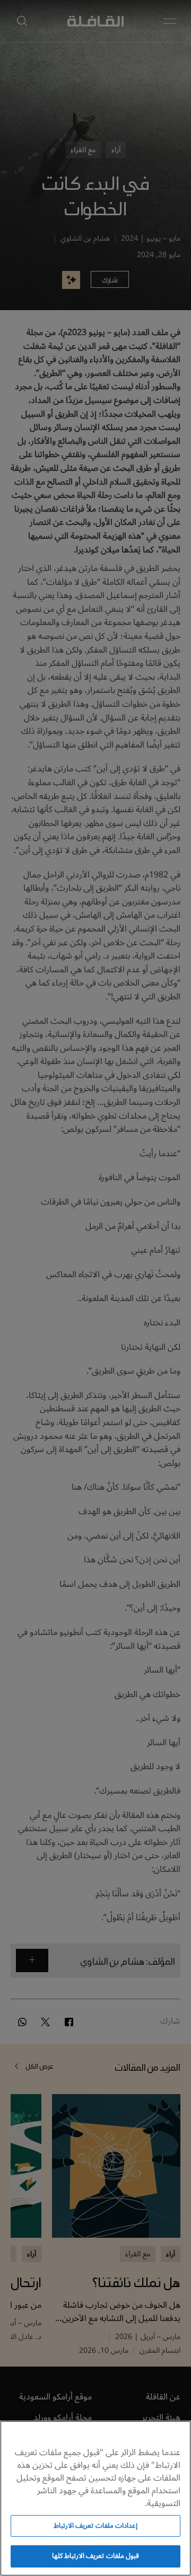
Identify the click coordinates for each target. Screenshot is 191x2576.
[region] (95, 2498)
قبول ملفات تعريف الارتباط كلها (95, 2556)
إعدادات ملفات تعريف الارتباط (95, 2526)
